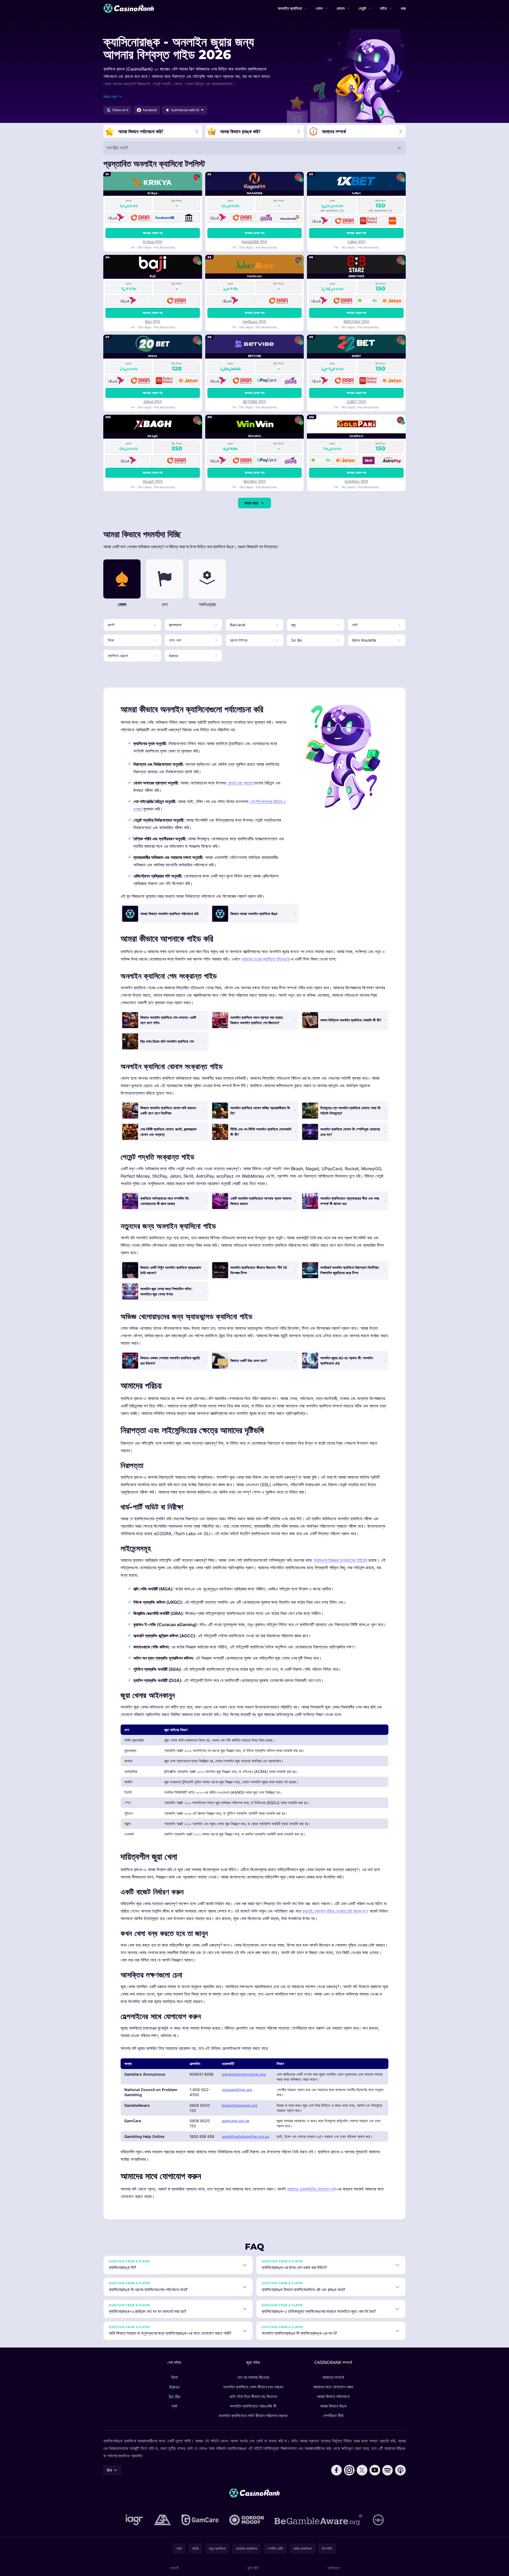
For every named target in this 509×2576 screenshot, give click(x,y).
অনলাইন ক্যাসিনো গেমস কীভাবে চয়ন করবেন (253, 2387)
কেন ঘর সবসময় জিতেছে (253, 2377)
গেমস (319, 8)
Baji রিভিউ (153, 321)
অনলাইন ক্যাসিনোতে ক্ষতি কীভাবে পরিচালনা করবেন (253, 2416)
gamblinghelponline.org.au (245, 2136)
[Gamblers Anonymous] (162, 2520)
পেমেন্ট (362, 8)
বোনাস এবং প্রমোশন (241, 783)
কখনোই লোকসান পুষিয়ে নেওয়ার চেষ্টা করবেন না (334, 1911)
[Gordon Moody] (247, 2520)
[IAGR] (134, 2520)
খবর (403, 8)
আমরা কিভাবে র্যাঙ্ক (333, 2406)
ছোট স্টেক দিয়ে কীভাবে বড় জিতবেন (253, 2396)
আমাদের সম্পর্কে (333, 2377)
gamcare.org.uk (236, 2121)
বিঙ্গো (175, 2377)
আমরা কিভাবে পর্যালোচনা (333, 2396)
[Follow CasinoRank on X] (362, 2470)
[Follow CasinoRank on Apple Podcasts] (400, 2470)
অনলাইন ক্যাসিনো (290, 8)
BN (109, 2470)
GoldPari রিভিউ (356, 481)
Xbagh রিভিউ (153, 481)
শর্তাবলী (174, 2568)
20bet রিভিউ (153, 402)
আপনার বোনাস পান (153, 233)
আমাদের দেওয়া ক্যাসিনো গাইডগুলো (266, 959)
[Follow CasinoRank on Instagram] (349, 2470)
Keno (175, 2387)
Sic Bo (175, 2396)
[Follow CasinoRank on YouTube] (375, 2470)
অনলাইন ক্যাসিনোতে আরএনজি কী (253, 2406)
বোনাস (341, 8)
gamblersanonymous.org (244, 2074)
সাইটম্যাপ (333, 2568)
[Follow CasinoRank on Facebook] (336, 2470)
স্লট (174, 2406)
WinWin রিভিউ (254, 481)
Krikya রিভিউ (153, 242)
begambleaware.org (240, 2105)
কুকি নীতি (253, 2568)
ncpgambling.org (237, 2090)
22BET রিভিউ (356, 402)
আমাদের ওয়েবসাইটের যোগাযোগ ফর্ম (311, 2189)
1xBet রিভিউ (356, 242)
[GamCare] (200, 2520)
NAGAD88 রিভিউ (254, 242)
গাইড (383, 8)
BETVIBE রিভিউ (254, 402)
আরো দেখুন (251, 503)
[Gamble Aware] (318, 2520)
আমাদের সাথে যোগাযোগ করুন (333, 2387)
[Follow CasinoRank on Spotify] (388, 2470)
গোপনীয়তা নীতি (333, 2416)
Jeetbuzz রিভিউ (254, 321)
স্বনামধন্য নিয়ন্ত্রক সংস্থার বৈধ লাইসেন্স (340, 1560)
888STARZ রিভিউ (356, 321)
